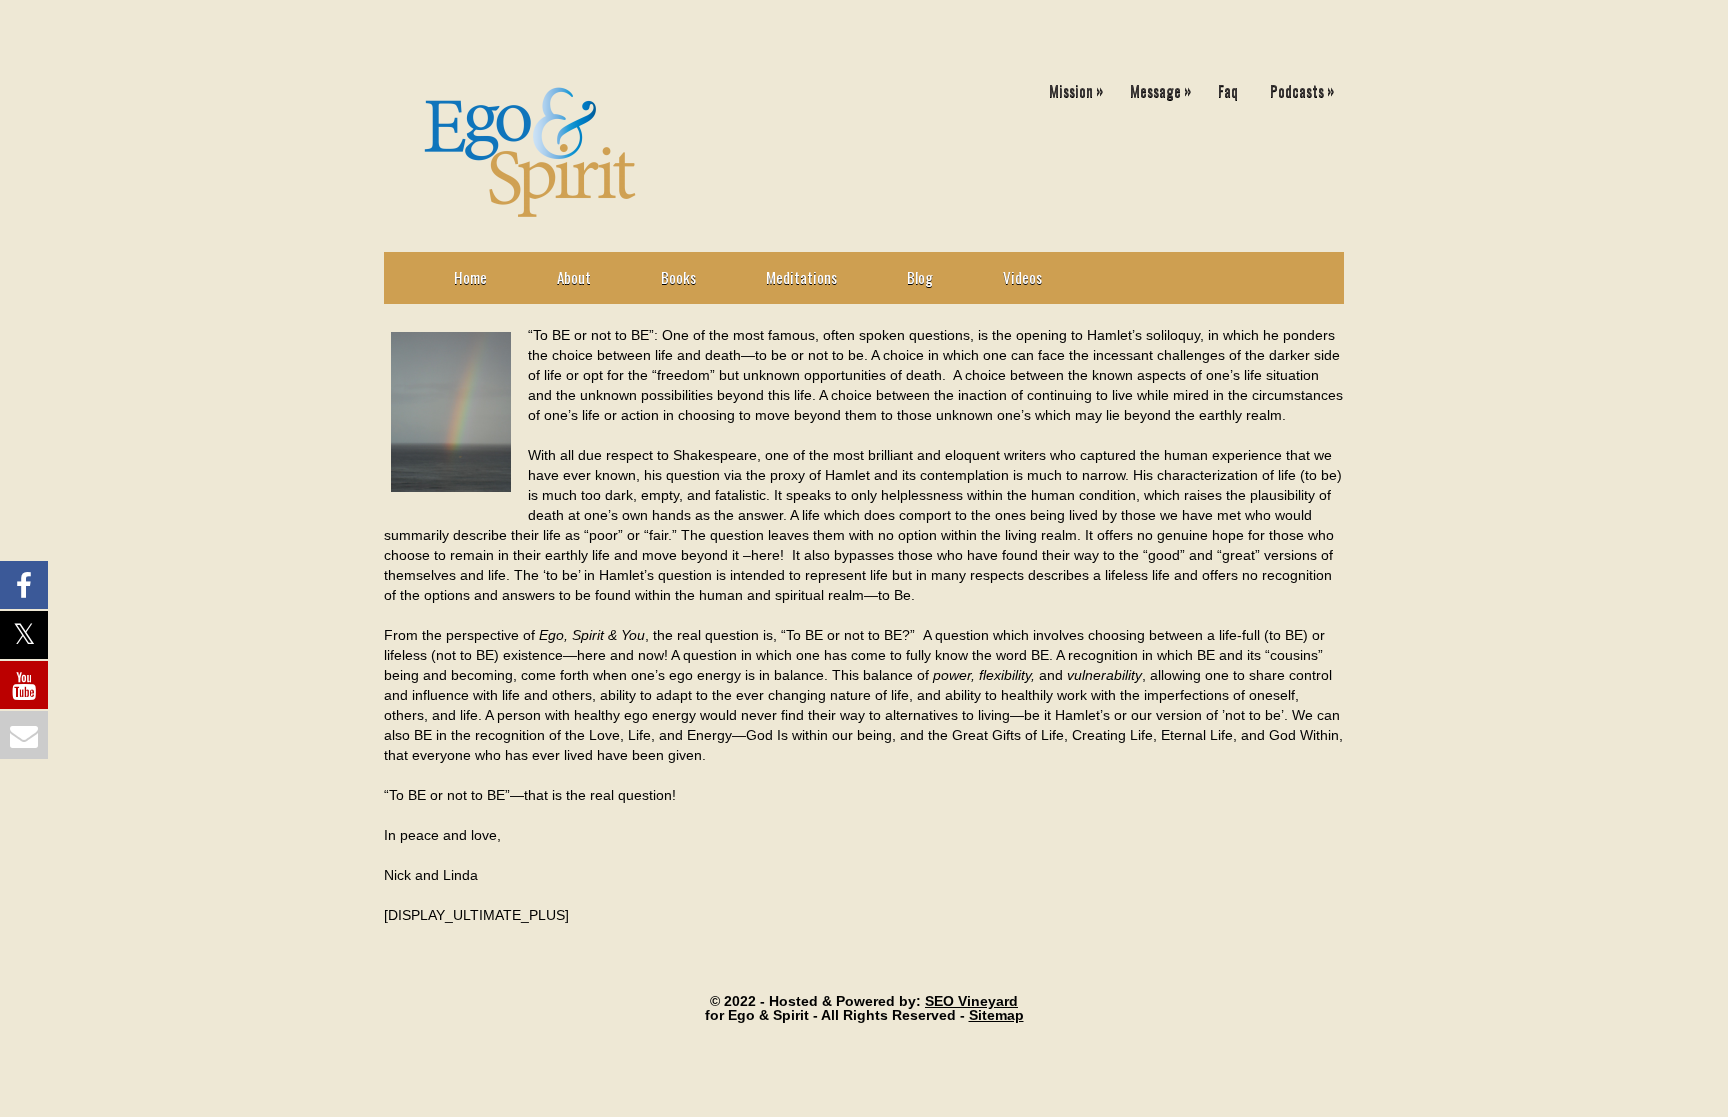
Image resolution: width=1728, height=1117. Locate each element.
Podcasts (1302, 89)
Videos (1022, 277)
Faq (1228, 90)
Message (1160, 89)
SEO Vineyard (971, 1001)
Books (678, 277)
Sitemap (996, 1015)
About (574, 277)
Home (470, 277)
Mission (1076, 89)
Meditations (801, 277)
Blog (920, 277)
